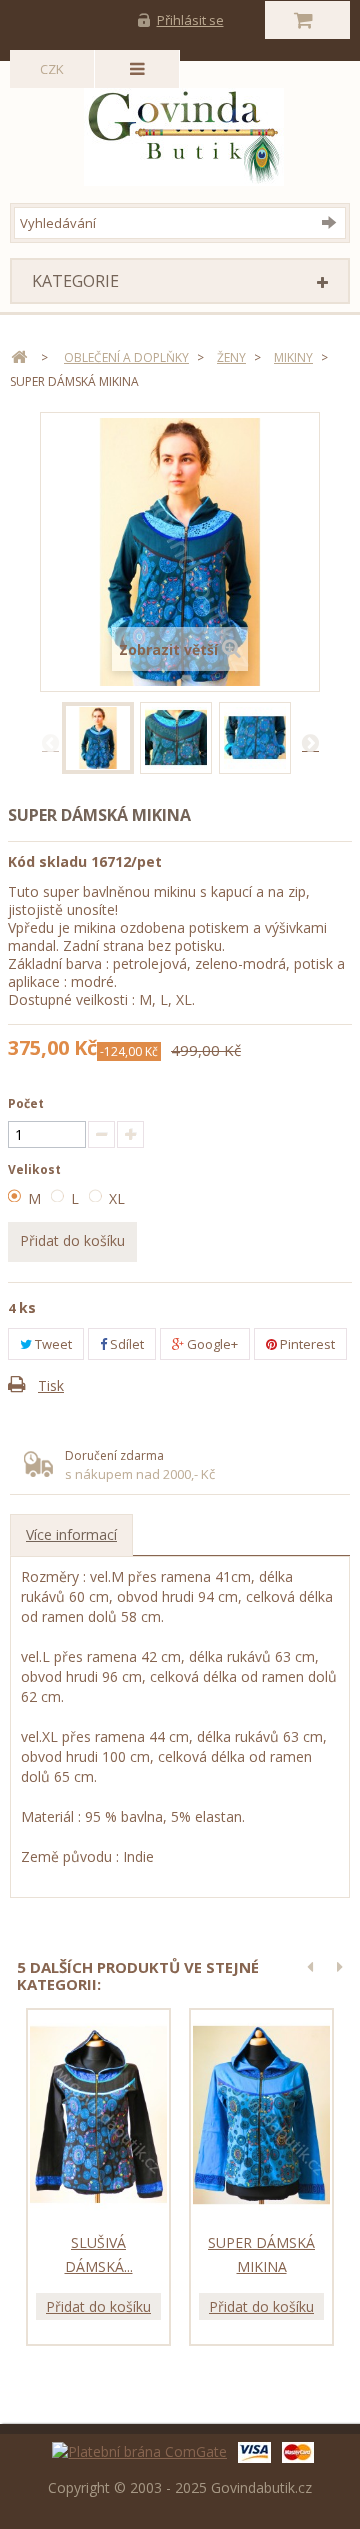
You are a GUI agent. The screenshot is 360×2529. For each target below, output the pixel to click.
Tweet (52, 1344)
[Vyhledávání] (334, 222)
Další (310, 742)
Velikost (36, 1169)
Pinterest (306, 1344)
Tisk (51, 1385)
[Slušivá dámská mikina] (98, 2115)
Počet (26, 1103)
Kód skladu (47, 861)
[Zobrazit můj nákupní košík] (307, 20)
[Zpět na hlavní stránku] (19, 357)
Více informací (71, 1534)
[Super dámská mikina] (98, 738)
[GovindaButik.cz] (184, 132)
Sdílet (125, 1344)
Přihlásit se (190, 20)
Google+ (211, 1344)
